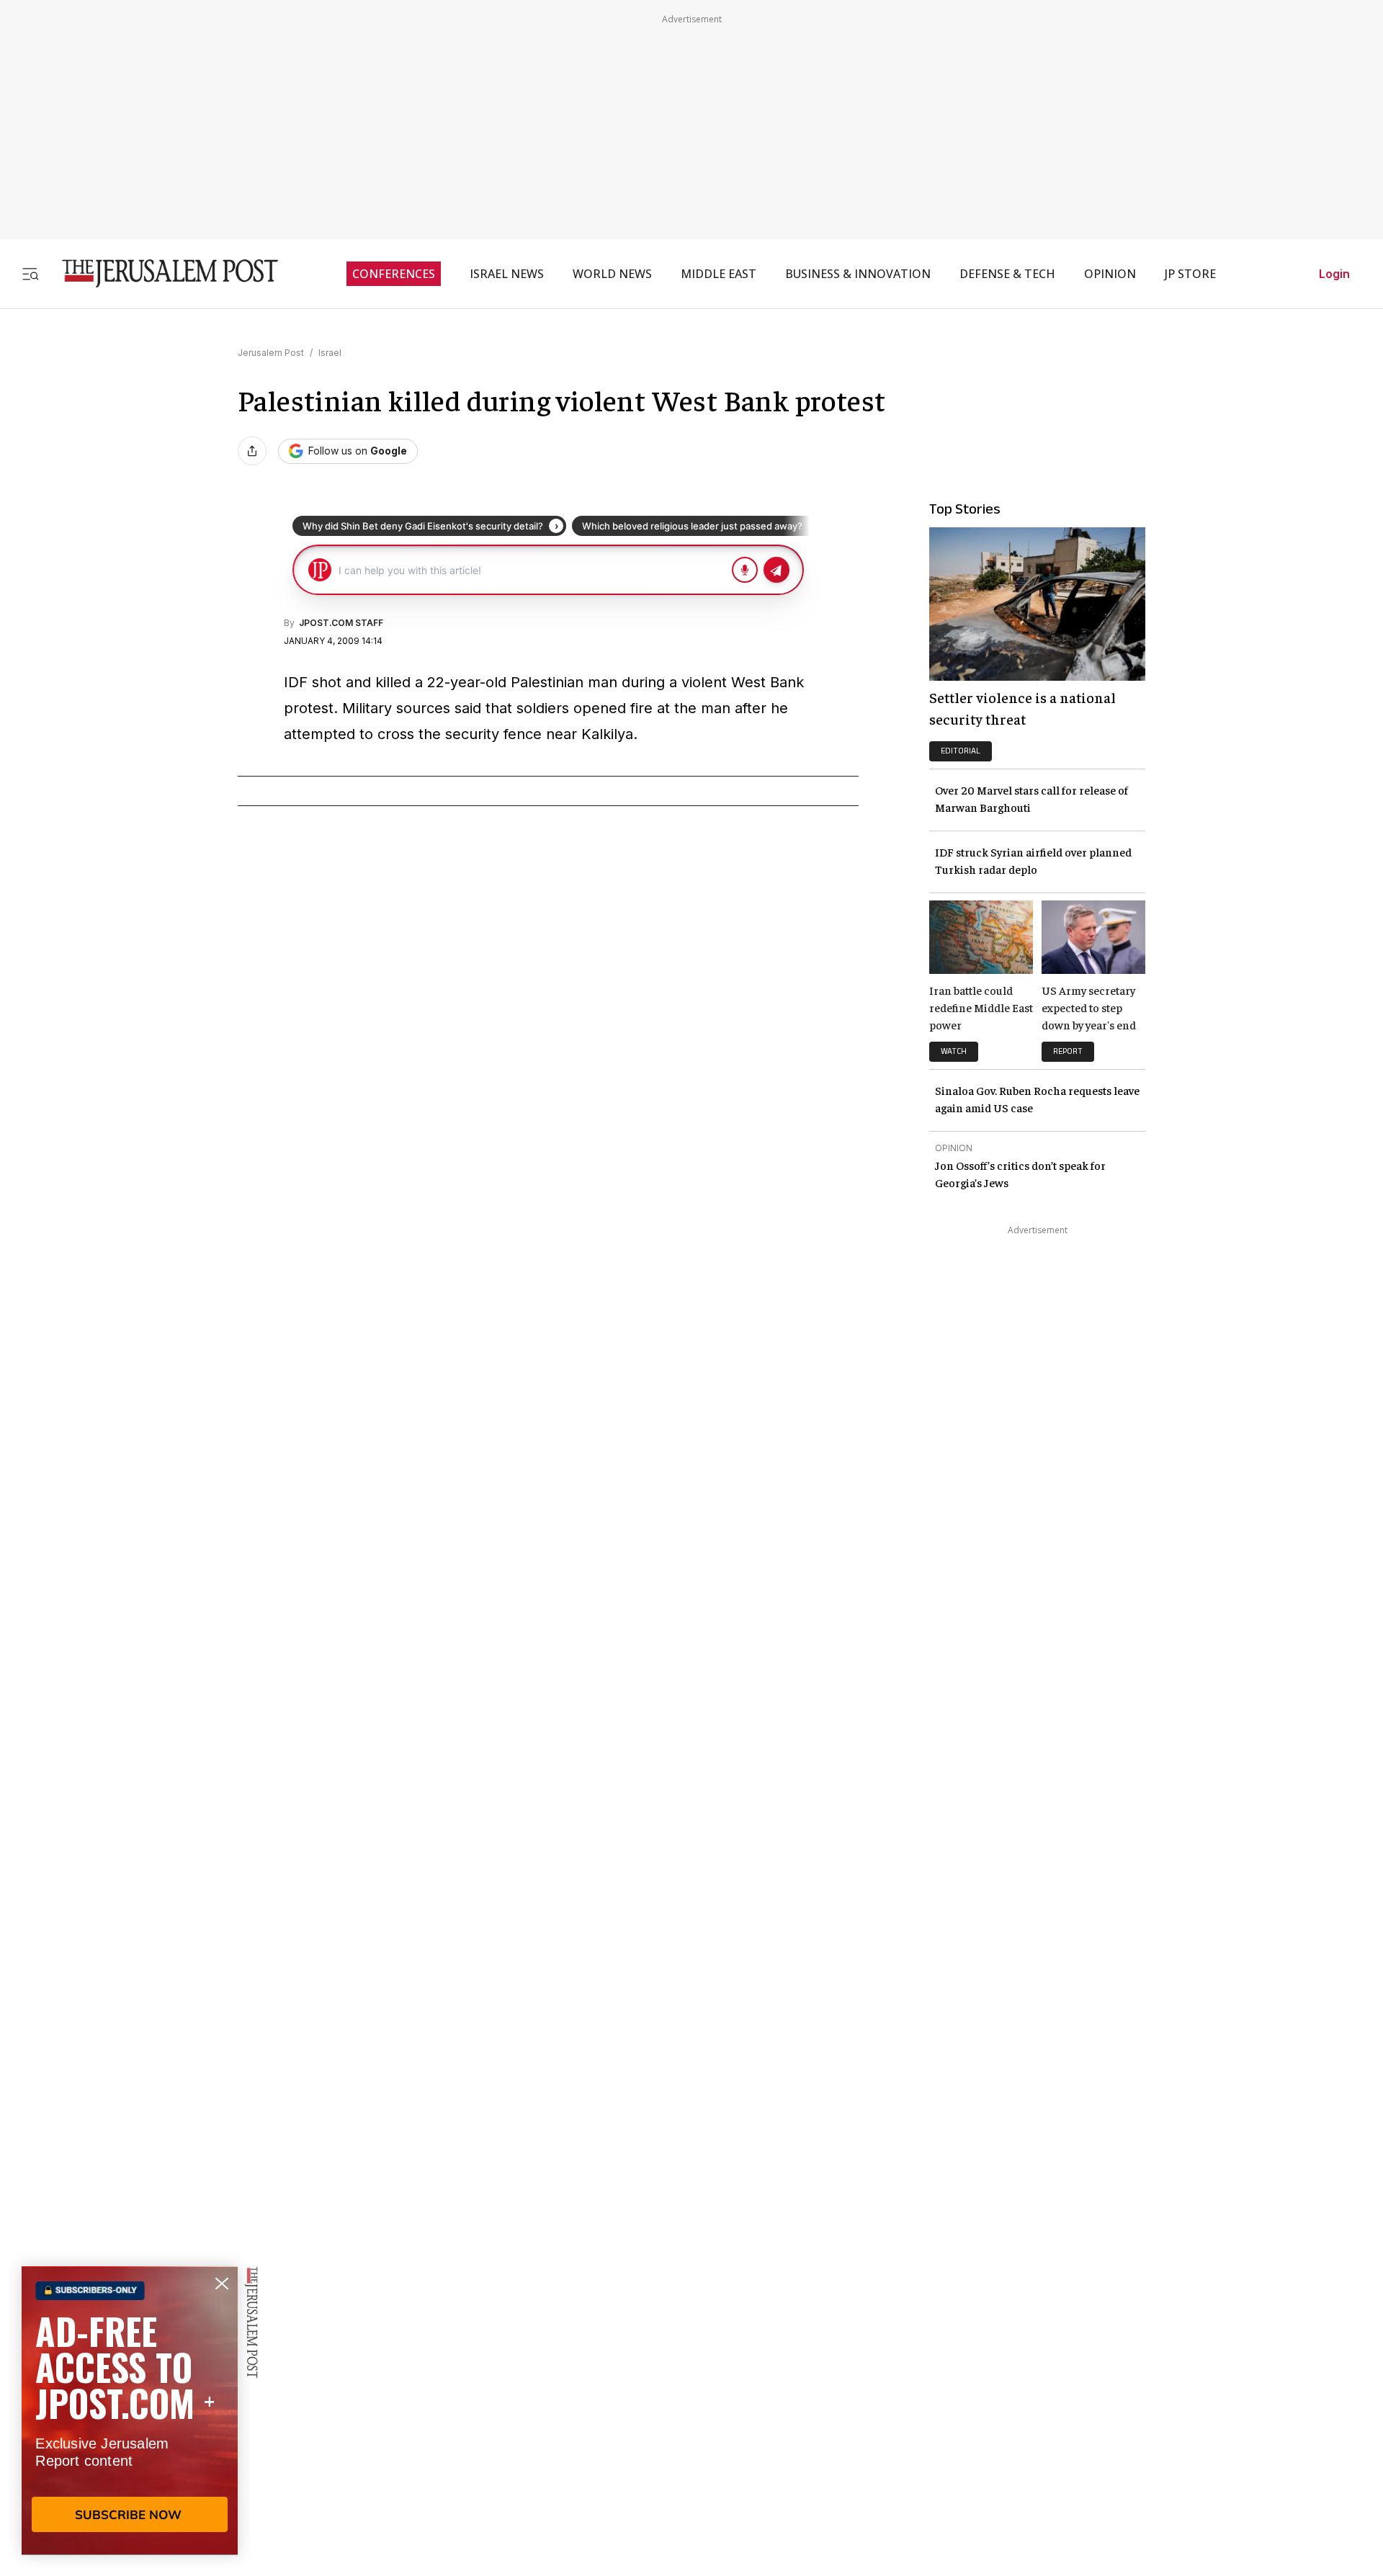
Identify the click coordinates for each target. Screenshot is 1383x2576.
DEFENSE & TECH (1007, 274)
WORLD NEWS (612, 274)
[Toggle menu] (30, 273)
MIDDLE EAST (719, 274)
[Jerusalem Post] (161, 273)
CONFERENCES (394, 274)
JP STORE (1190, 274)
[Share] (252, 451)
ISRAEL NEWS (507, 274)
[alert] (130, 2410)
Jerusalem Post (271, 353)
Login (1334, 274)
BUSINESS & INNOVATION (858, 274)
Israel (330, 353)
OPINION (1110, 274)
